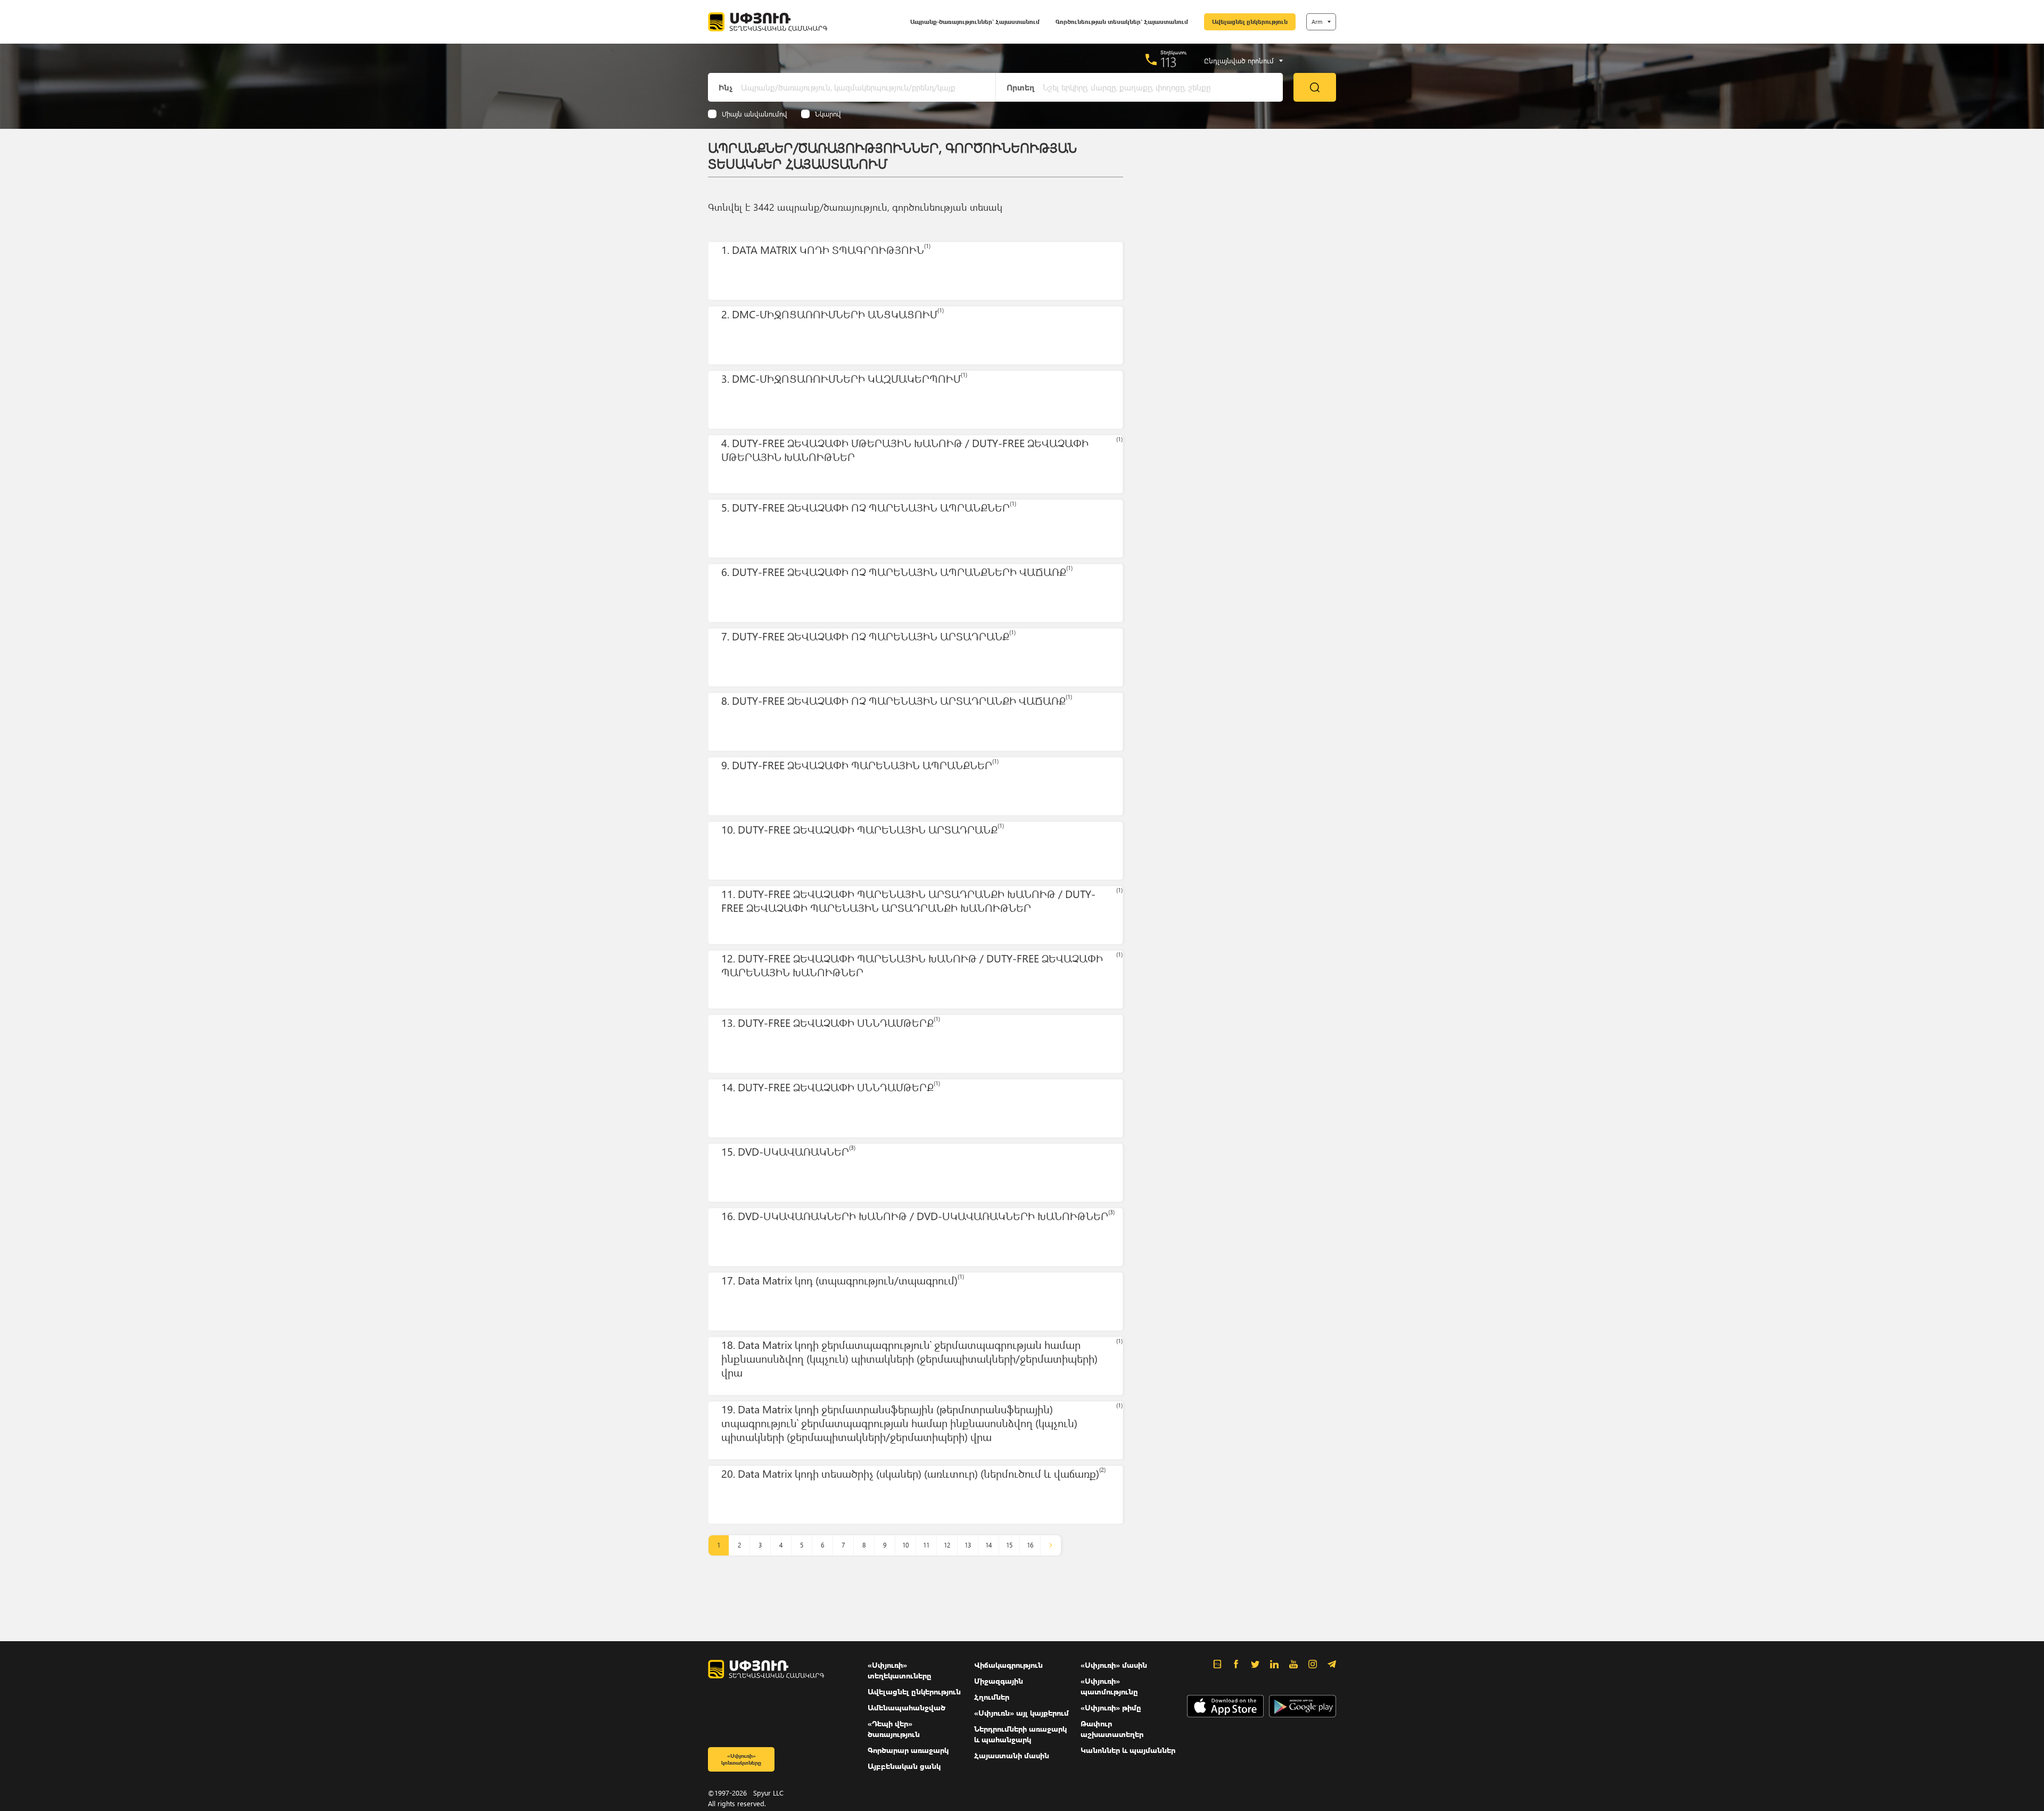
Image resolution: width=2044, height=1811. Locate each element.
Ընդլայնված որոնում (1239, 61)
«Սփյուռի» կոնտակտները (741, 1759)
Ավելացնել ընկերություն (1250, 22)
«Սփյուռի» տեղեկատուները (900, 1670)
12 (947, 1545)
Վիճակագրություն (1008, 1665)
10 (905, 1545)
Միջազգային (999, 1681)
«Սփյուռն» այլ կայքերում (1021, 1713)
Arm (1317, 22)
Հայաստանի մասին (1012, 1755)
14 (988, 1545)
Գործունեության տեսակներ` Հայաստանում (1122, 22)
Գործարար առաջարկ (908, 1750)
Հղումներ (992, 1697)
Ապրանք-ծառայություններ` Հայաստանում (975, 22)
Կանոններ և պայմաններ (1128, 1750)
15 (1009, 1545)
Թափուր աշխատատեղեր (1112, 1729)
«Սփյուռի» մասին (1114, 1665)
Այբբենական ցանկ (904, 1766)
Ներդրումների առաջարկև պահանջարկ (1020, 1734)
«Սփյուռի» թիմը (1111, 1707)
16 (1030, 1545)
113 (1169, 62)
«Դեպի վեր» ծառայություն (894, 1729)
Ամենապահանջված (906, 1707)
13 (968, 1545)
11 (926, 1545)
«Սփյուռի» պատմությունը (1109, 1686)
